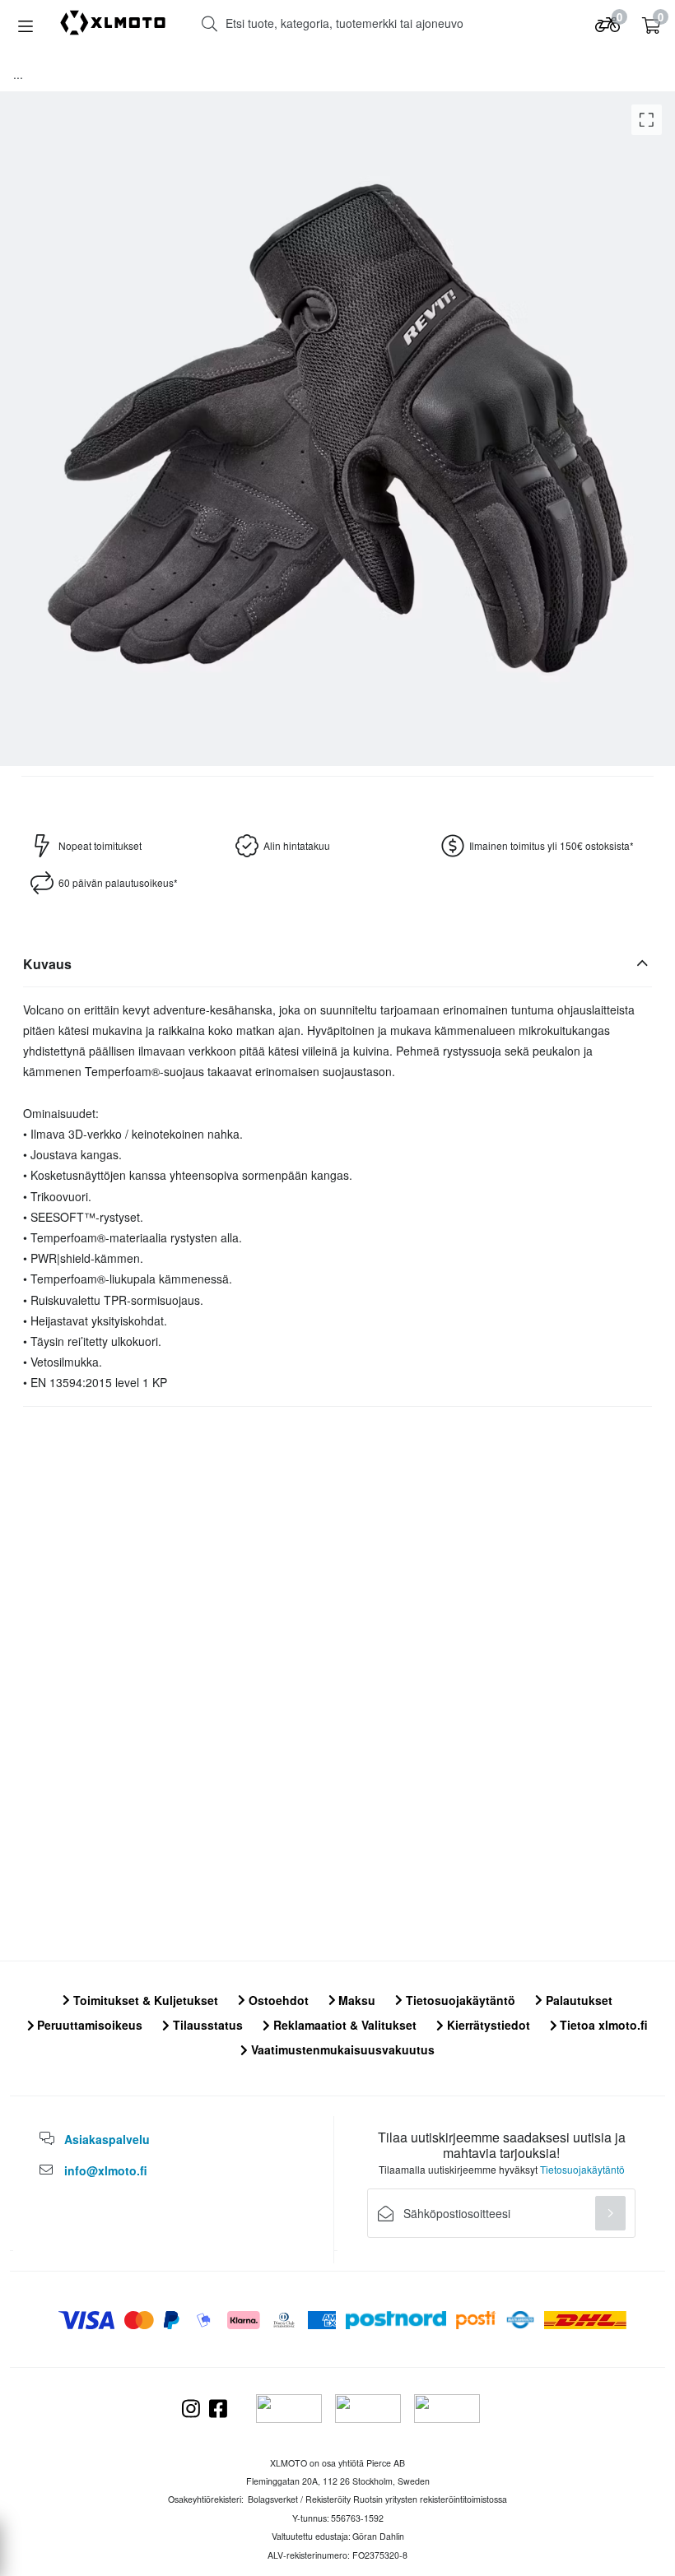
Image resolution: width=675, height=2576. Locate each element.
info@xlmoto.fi (106, 2170)
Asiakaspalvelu (107, 2139)
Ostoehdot (277, 2000)
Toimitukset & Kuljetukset (144, 2000)
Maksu (355, 2000)
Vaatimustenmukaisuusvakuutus (341, 2049)
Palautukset (577, 2000)
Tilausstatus (206, 2025)
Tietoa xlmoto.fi (602, 2025)
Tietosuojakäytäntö (459, 2000)
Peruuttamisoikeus (88, 2025)
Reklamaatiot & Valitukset (343, 2025)
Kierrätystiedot (487, 2025)
